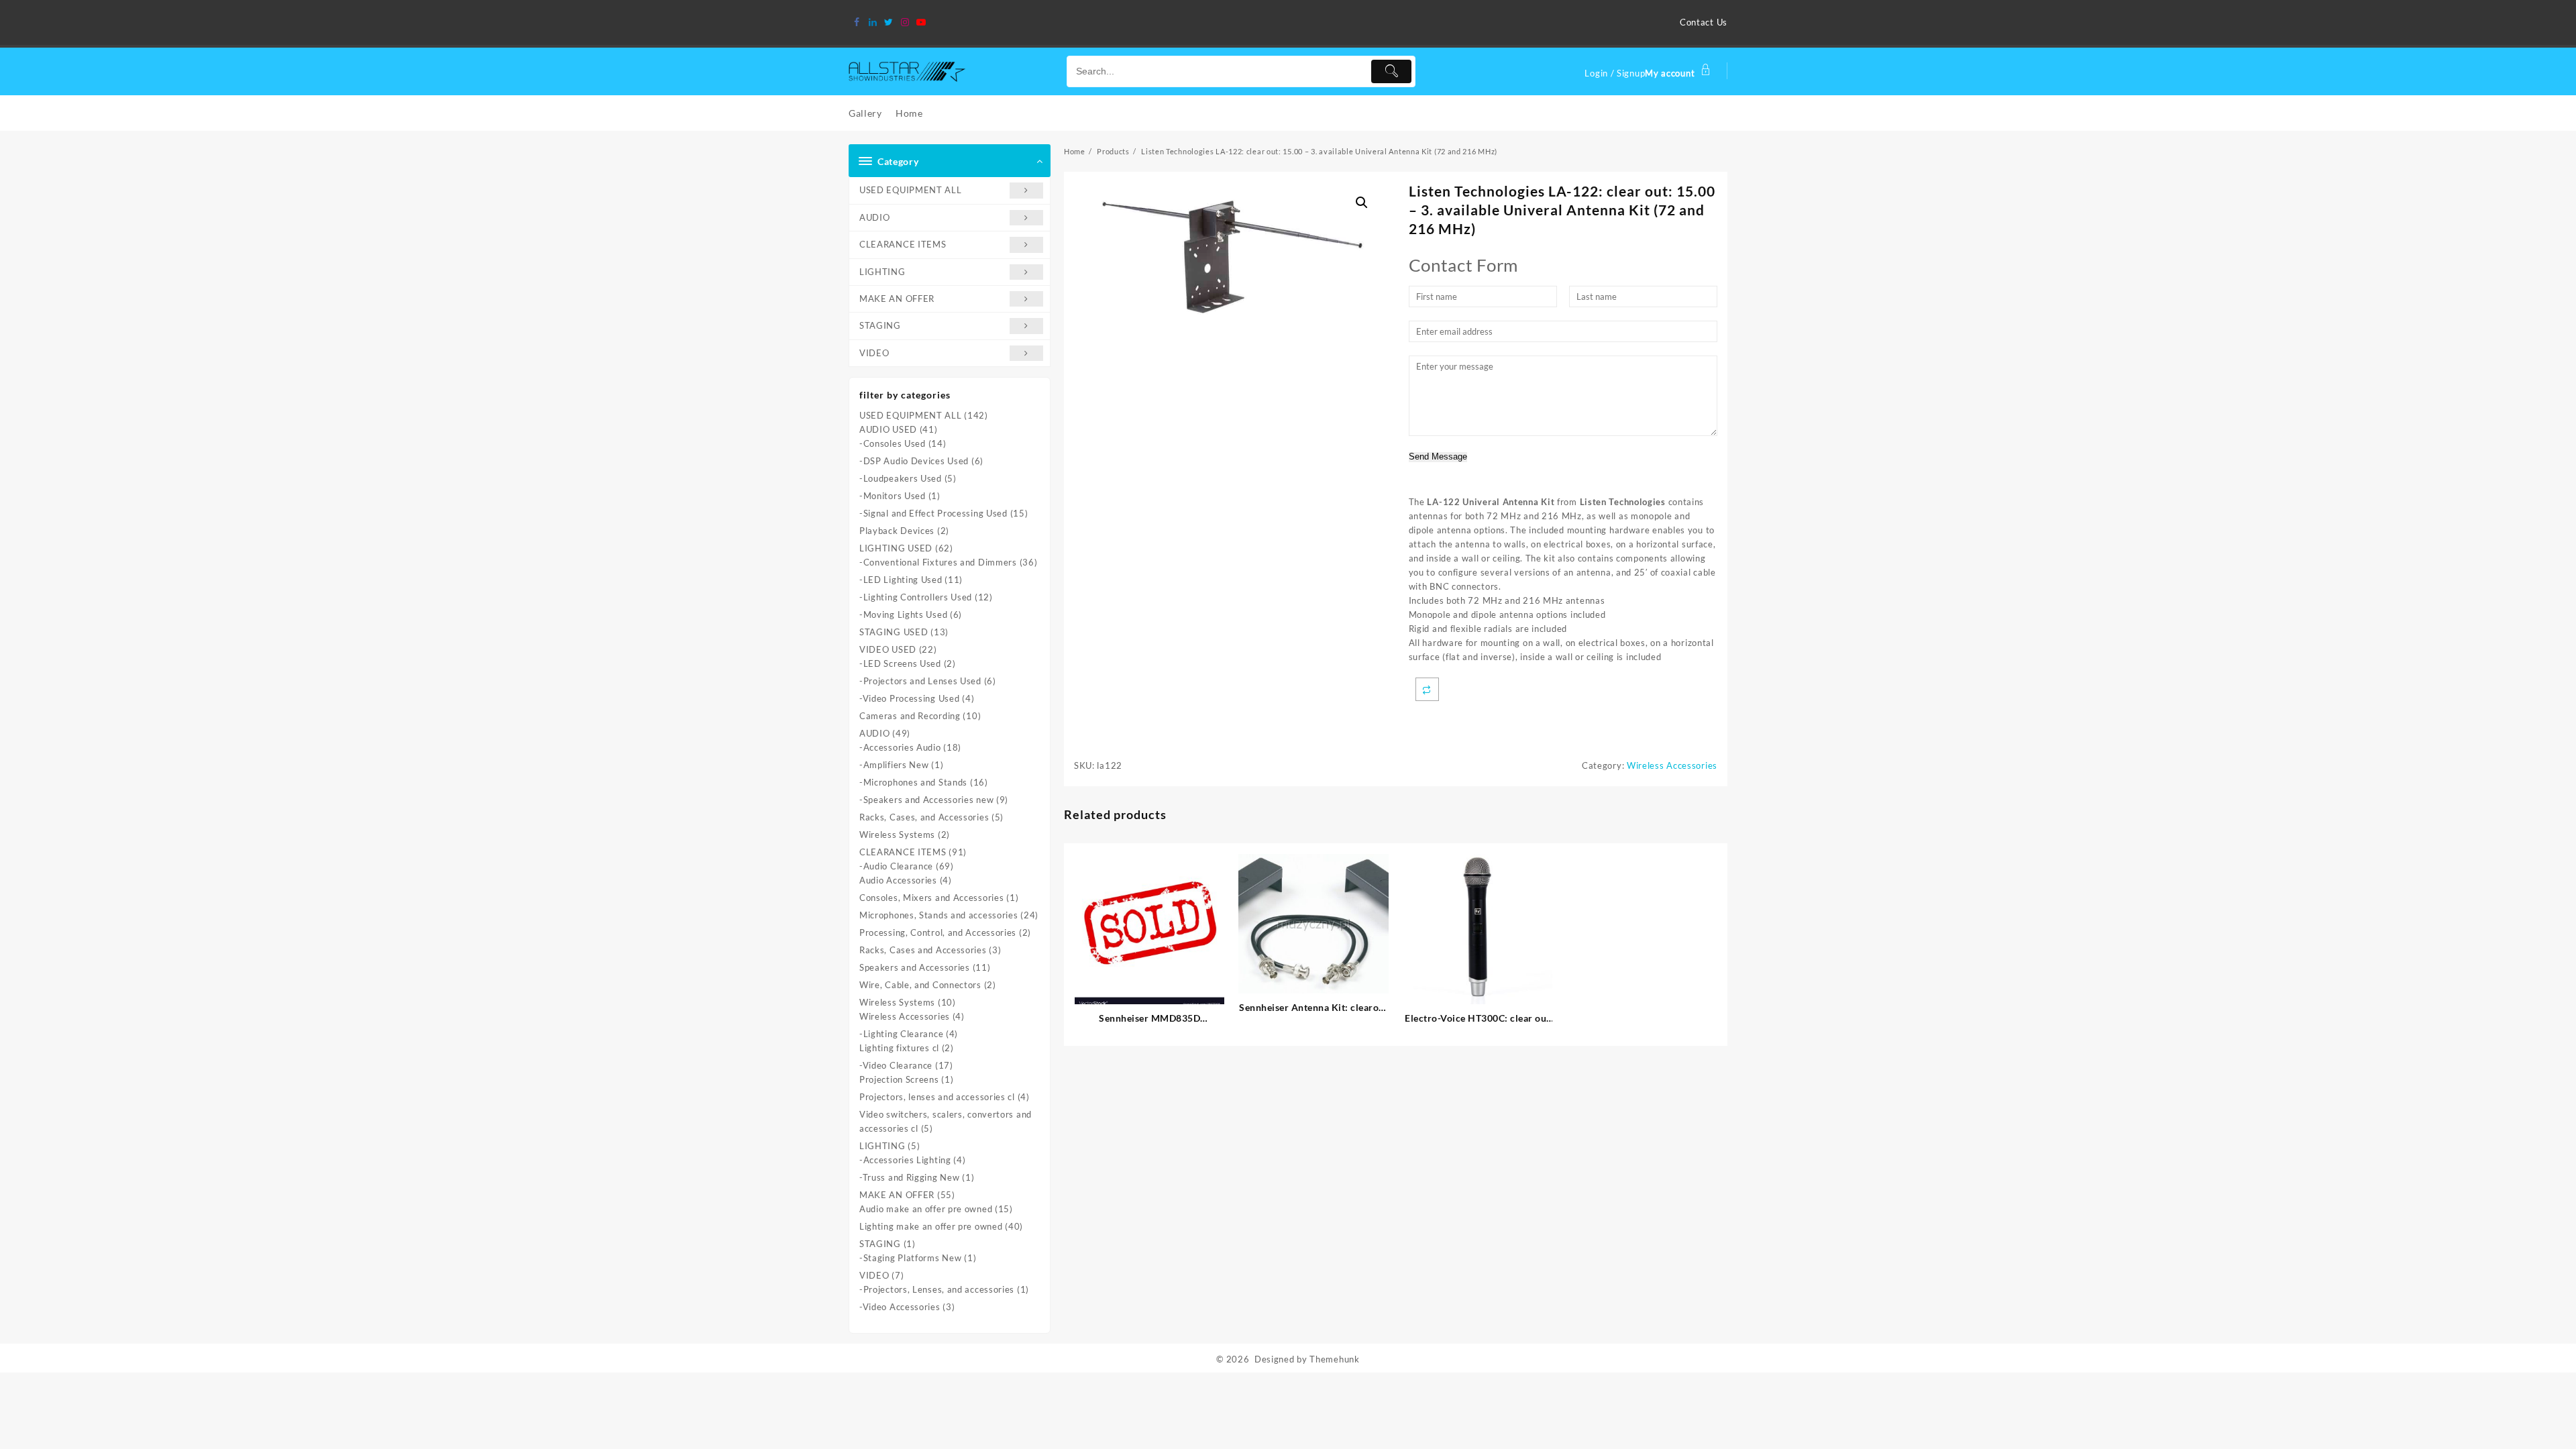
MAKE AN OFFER (897, 299)
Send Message (1438, 457)
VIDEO (874, 353)
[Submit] (1391, 71)
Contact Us (1704, 22)
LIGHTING (882, 272)
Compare (1427, 689)
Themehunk (1334, 1359)
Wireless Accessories (1672, 765)
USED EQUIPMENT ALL (911, 190)
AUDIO (875, 217)
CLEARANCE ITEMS (903, 244)
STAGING (880, 325)
